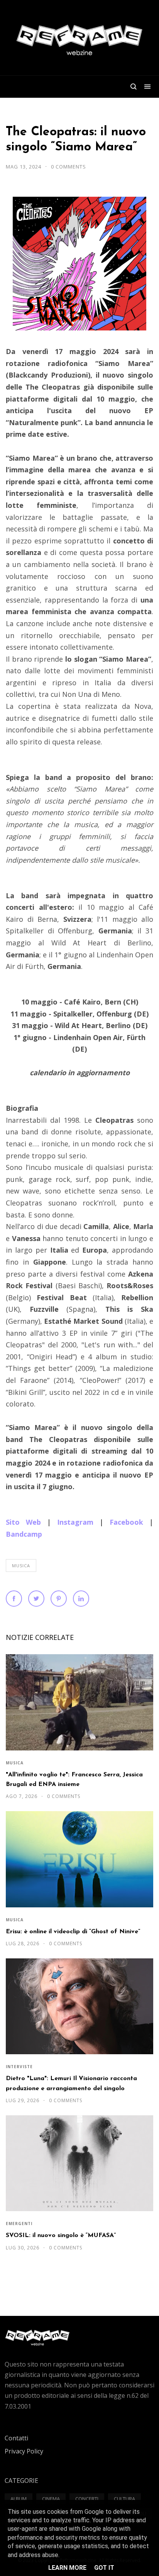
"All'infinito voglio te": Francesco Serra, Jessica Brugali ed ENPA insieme (74, 1780)
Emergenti (19, 2224)
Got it (104, 2568)
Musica (21, 1566)
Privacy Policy (24, 2451)
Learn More (67, 2568)
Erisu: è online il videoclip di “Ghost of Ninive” (73, 1932)
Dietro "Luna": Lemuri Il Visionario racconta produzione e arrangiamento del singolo (71, 2083)
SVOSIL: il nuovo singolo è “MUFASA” (61, 2235)
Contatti (16, 2438)
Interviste (19, 2067)
